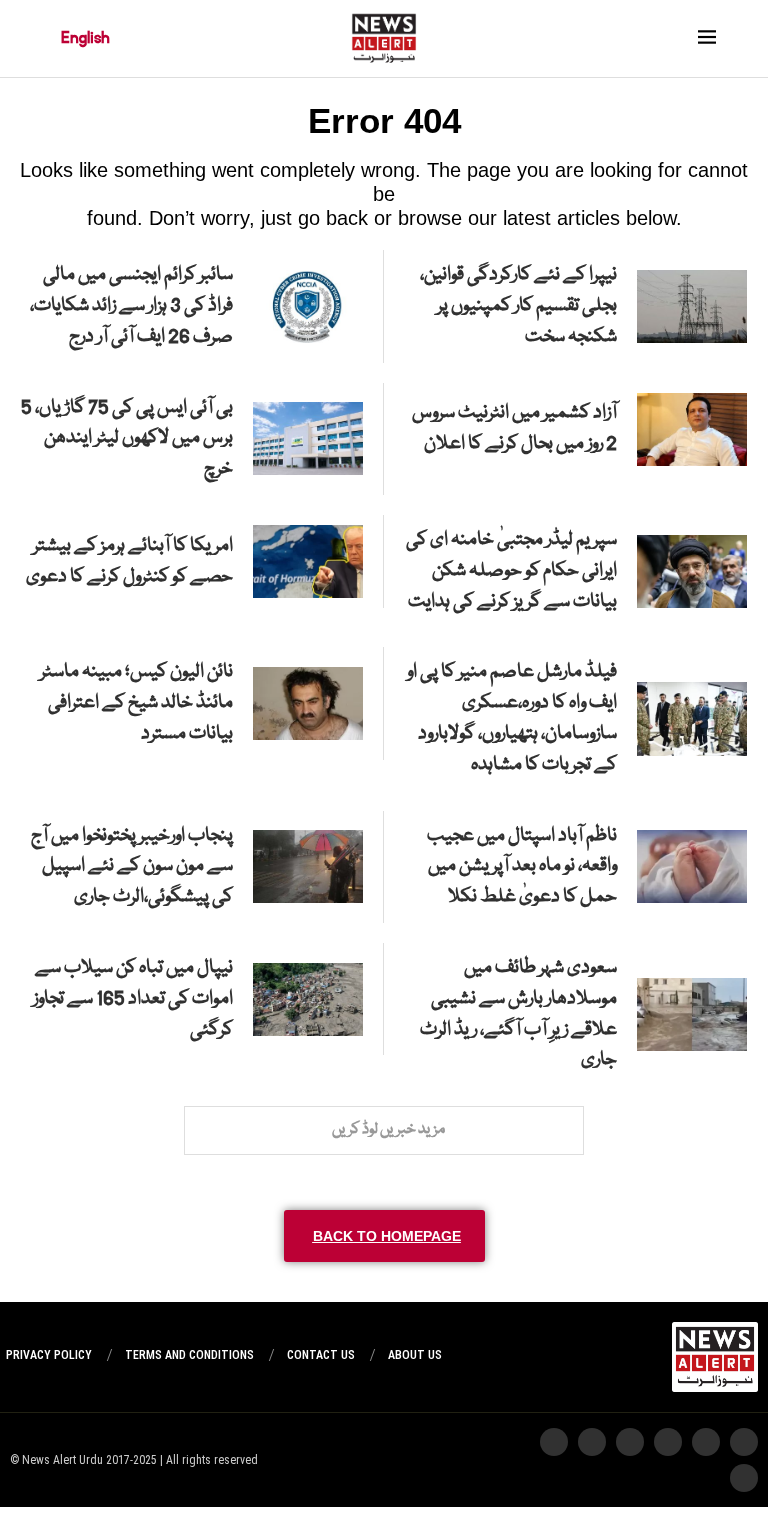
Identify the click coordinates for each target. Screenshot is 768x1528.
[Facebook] (554, 1442)
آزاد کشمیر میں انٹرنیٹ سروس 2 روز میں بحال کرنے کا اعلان (514, 428)
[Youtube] (630, 1442)
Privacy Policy (49, 1355)
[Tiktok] (592, 1442)
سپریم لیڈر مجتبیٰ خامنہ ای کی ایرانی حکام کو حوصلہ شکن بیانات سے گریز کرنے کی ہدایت (511, 571)
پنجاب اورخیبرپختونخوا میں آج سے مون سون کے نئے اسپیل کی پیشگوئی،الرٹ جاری (132, 867)
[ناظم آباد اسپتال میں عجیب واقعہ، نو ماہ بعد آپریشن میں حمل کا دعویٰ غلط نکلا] (692, 866)
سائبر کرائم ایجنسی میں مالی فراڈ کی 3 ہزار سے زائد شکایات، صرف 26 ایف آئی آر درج (131, 306)
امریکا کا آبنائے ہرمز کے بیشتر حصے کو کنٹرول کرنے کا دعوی (129, 561)
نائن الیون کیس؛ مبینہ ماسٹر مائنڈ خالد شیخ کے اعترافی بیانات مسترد (136, 703)
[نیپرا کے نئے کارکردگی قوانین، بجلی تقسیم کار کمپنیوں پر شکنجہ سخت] (692, 306)
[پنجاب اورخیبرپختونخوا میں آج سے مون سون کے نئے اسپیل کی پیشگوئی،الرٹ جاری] (308, 866)
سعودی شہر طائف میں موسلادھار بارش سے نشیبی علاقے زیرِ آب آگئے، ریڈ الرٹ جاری (518, 1014)
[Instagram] (744, 1442)
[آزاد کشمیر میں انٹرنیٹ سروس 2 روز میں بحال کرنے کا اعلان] (692, 429)
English (85, 38)
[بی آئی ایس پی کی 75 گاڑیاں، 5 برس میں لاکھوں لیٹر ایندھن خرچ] (308, 438)
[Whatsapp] (668, 1442)
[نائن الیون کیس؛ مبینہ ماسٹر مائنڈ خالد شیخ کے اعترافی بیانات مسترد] (308, 703)
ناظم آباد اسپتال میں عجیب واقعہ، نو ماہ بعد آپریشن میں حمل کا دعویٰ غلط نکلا (522, 867)
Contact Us (321, 1355)
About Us (415, 1355)
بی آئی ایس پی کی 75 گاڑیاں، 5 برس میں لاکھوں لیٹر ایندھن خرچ (127, 439)
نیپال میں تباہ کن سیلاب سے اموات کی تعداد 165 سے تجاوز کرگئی (133, 999)
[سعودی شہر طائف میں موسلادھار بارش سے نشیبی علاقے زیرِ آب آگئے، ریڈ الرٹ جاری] (692, 1014)
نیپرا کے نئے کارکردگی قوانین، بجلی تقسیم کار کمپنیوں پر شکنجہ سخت (518, 306)
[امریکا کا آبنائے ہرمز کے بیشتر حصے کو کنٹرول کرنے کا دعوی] (308, 561)
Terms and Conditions (189, 1355)
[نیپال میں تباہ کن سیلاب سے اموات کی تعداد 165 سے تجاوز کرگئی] (308, 999)
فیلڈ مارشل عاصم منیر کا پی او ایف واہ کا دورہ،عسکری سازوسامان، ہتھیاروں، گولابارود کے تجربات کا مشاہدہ (512, 718)
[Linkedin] (744, 1478)
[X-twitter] (706, 1442)
